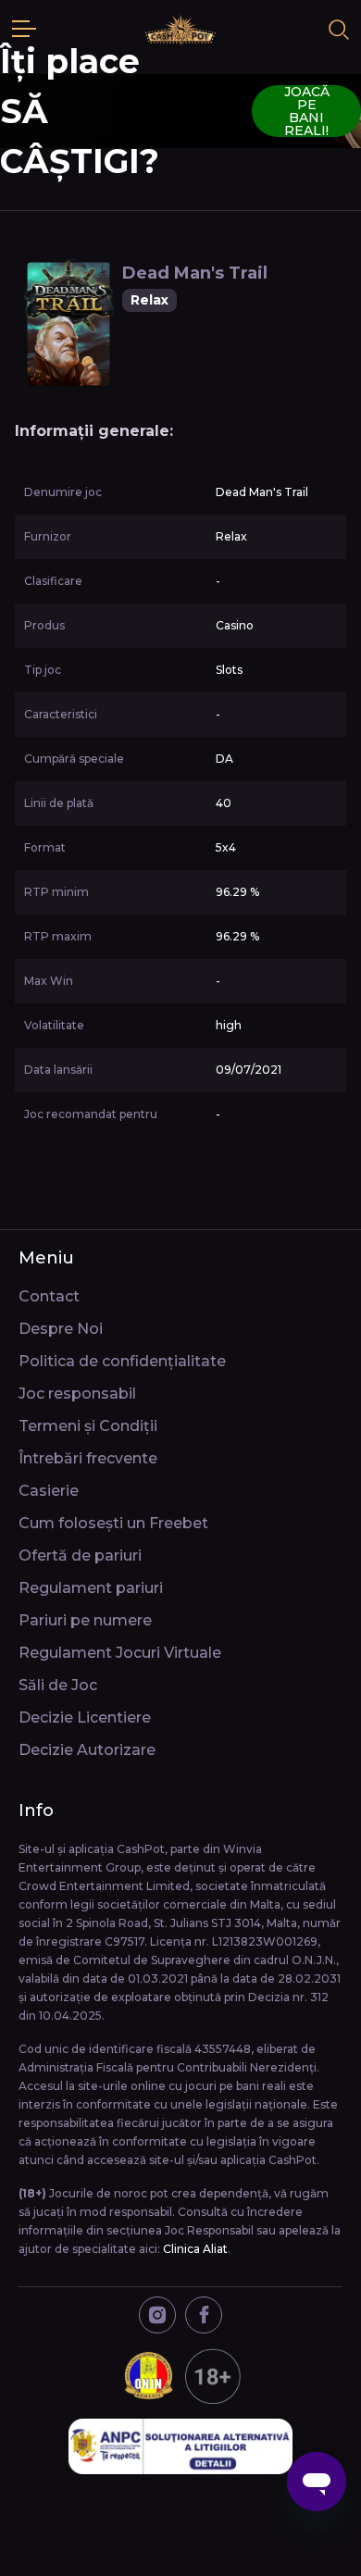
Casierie (49, 1491)
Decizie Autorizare (87, 1750)
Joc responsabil (77, 1394)
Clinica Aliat (195, 2249)
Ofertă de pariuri (80, 1556)
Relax (149, 300)
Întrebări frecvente (88, 1458)
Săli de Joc (58, 1685)
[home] (180, 30)
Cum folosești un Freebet (113, 1523)
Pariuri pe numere (85, 1620)
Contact (49, 1296)
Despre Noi (61, 1329)
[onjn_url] (180, 2376)
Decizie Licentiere (85, 1717)
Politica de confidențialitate (122, 1361)
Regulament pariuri (91, 1588)
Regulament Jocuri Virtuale (120, 1653)
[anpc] (180, 2446)
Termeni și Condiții (88, 1426)
